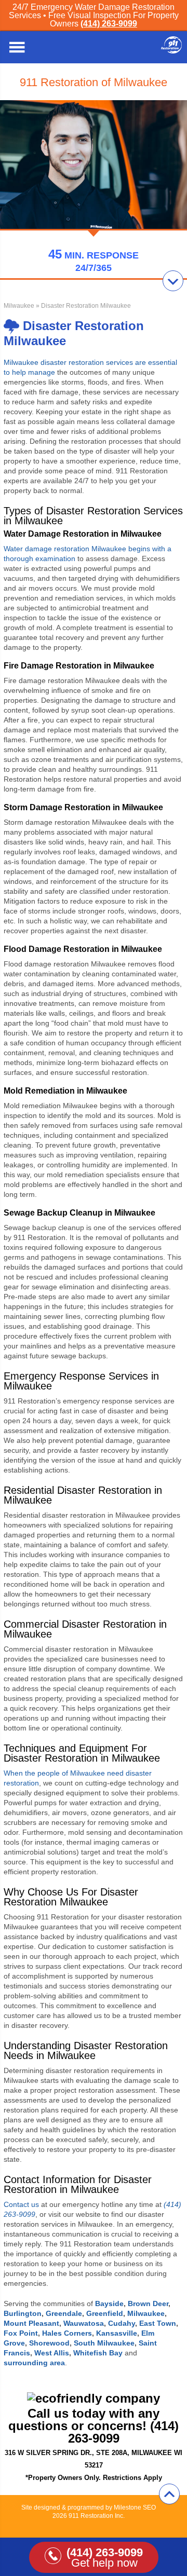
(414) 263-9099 (109, 24)
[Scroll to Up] (169, 2494)
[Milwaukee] (171, 51)
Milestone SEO (135, 2507)
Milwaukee (19, 306)
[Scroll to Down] (173, 281)
